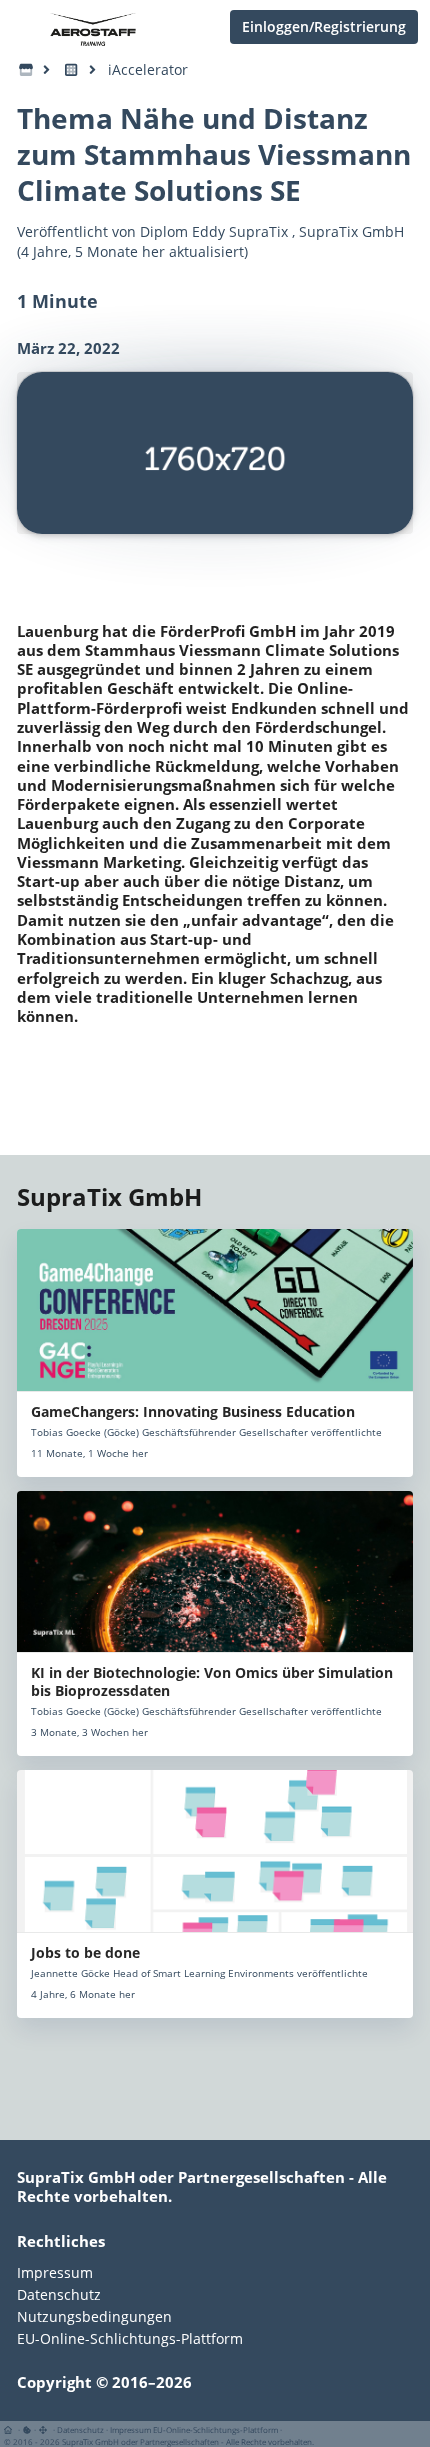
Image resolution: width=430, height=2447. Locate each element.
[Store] (26, 70)
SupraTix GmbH (351, 231)
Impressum (55, 2273)
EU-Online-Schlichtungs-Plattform (130, 2338)
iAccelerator (148, 69)
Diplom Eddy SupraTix (214, 231)
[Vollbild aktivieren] (44, 2429)
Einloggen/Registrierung (324, 26)
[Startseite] (11, 2429)
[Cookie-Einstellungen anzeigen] (27, 2429)
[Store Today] (72, 70)
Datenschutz (59, 2294)
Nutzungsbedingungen (94, 2316)
